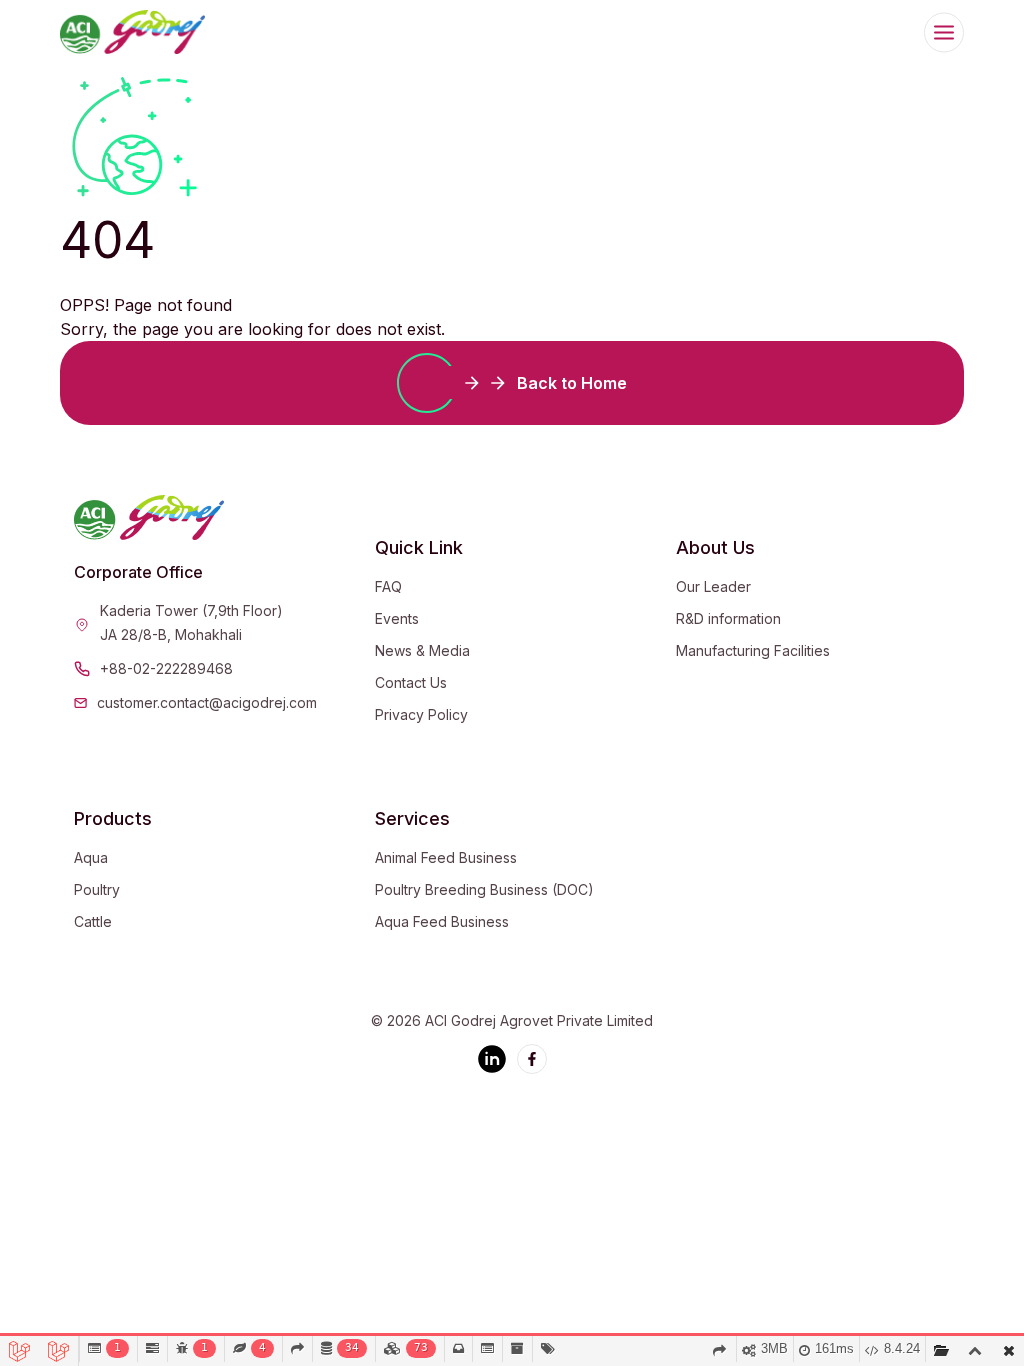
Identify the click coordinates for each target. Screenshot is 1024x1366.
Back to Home (572, 383)
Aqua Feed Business (442, 921)
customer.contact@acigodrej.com (207, 702)
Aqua (91, 857)
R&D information (728, 618)
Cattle (93, 921)
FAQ (388, 586)
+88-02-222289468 (166, 668)
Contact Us (411, 682)
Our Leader (713, 586)
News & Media (422, 650)
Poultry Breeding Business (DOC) (484, 889)
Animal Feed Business (446, 857)
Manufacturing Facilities (753, 650)
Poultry (97, 889)
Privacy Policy (421, 714)
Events (397, 618)
